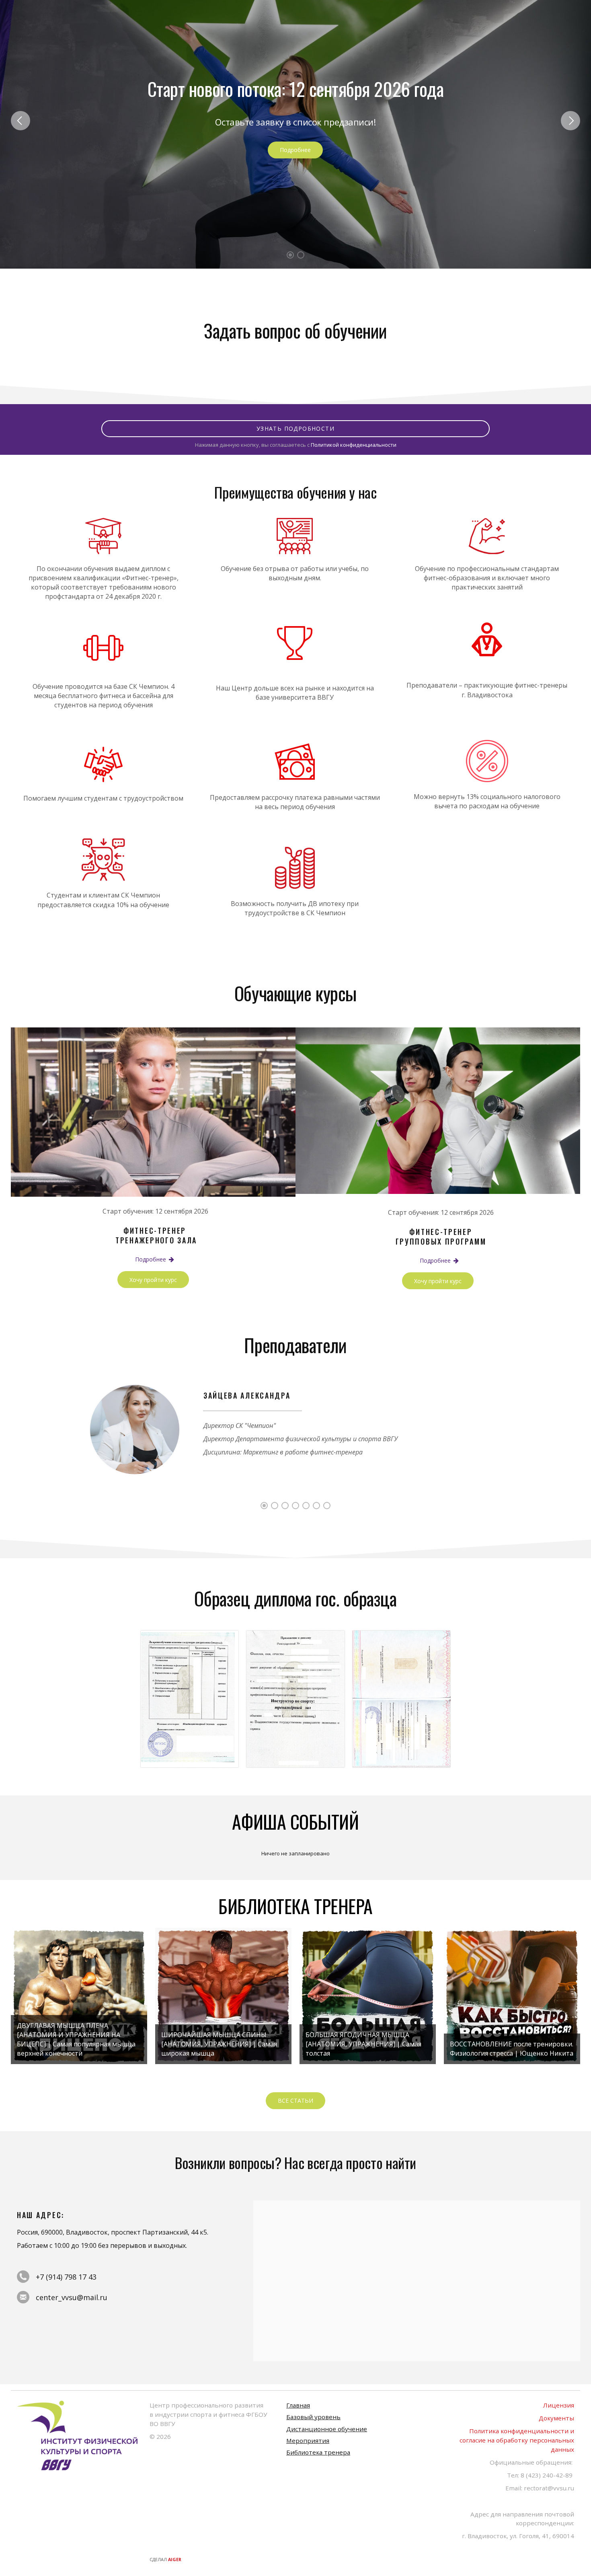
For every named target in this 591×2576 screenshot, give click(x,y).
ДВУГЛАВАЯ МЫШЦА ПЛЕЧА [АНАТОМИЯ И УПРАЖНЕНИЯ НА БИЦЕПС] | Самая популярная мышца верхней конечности (76, 2040)
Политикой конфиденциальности (354, 445)
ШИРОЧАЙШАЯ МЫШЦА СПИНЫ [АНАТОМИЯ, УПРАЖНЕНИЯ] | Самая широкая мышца (219, 2044)
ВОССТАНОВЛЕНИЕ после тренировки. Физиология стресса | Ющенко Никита (512, 2049)
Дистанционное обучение (327, 2429)
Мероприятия (308, 2440)
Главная (298, 2405)
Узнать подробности (295, 428)
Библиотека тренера (318, 2452)
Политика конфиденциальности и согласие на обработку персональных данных (517, 2440)
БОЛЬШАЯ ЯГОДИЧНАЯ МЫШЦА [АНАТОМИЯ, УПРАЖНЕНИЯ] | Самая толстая (363, 2044)
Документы (556, 2418)
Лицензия (559, 2405)
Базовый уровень (313, 2417)
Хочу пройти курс (153, 1280)
